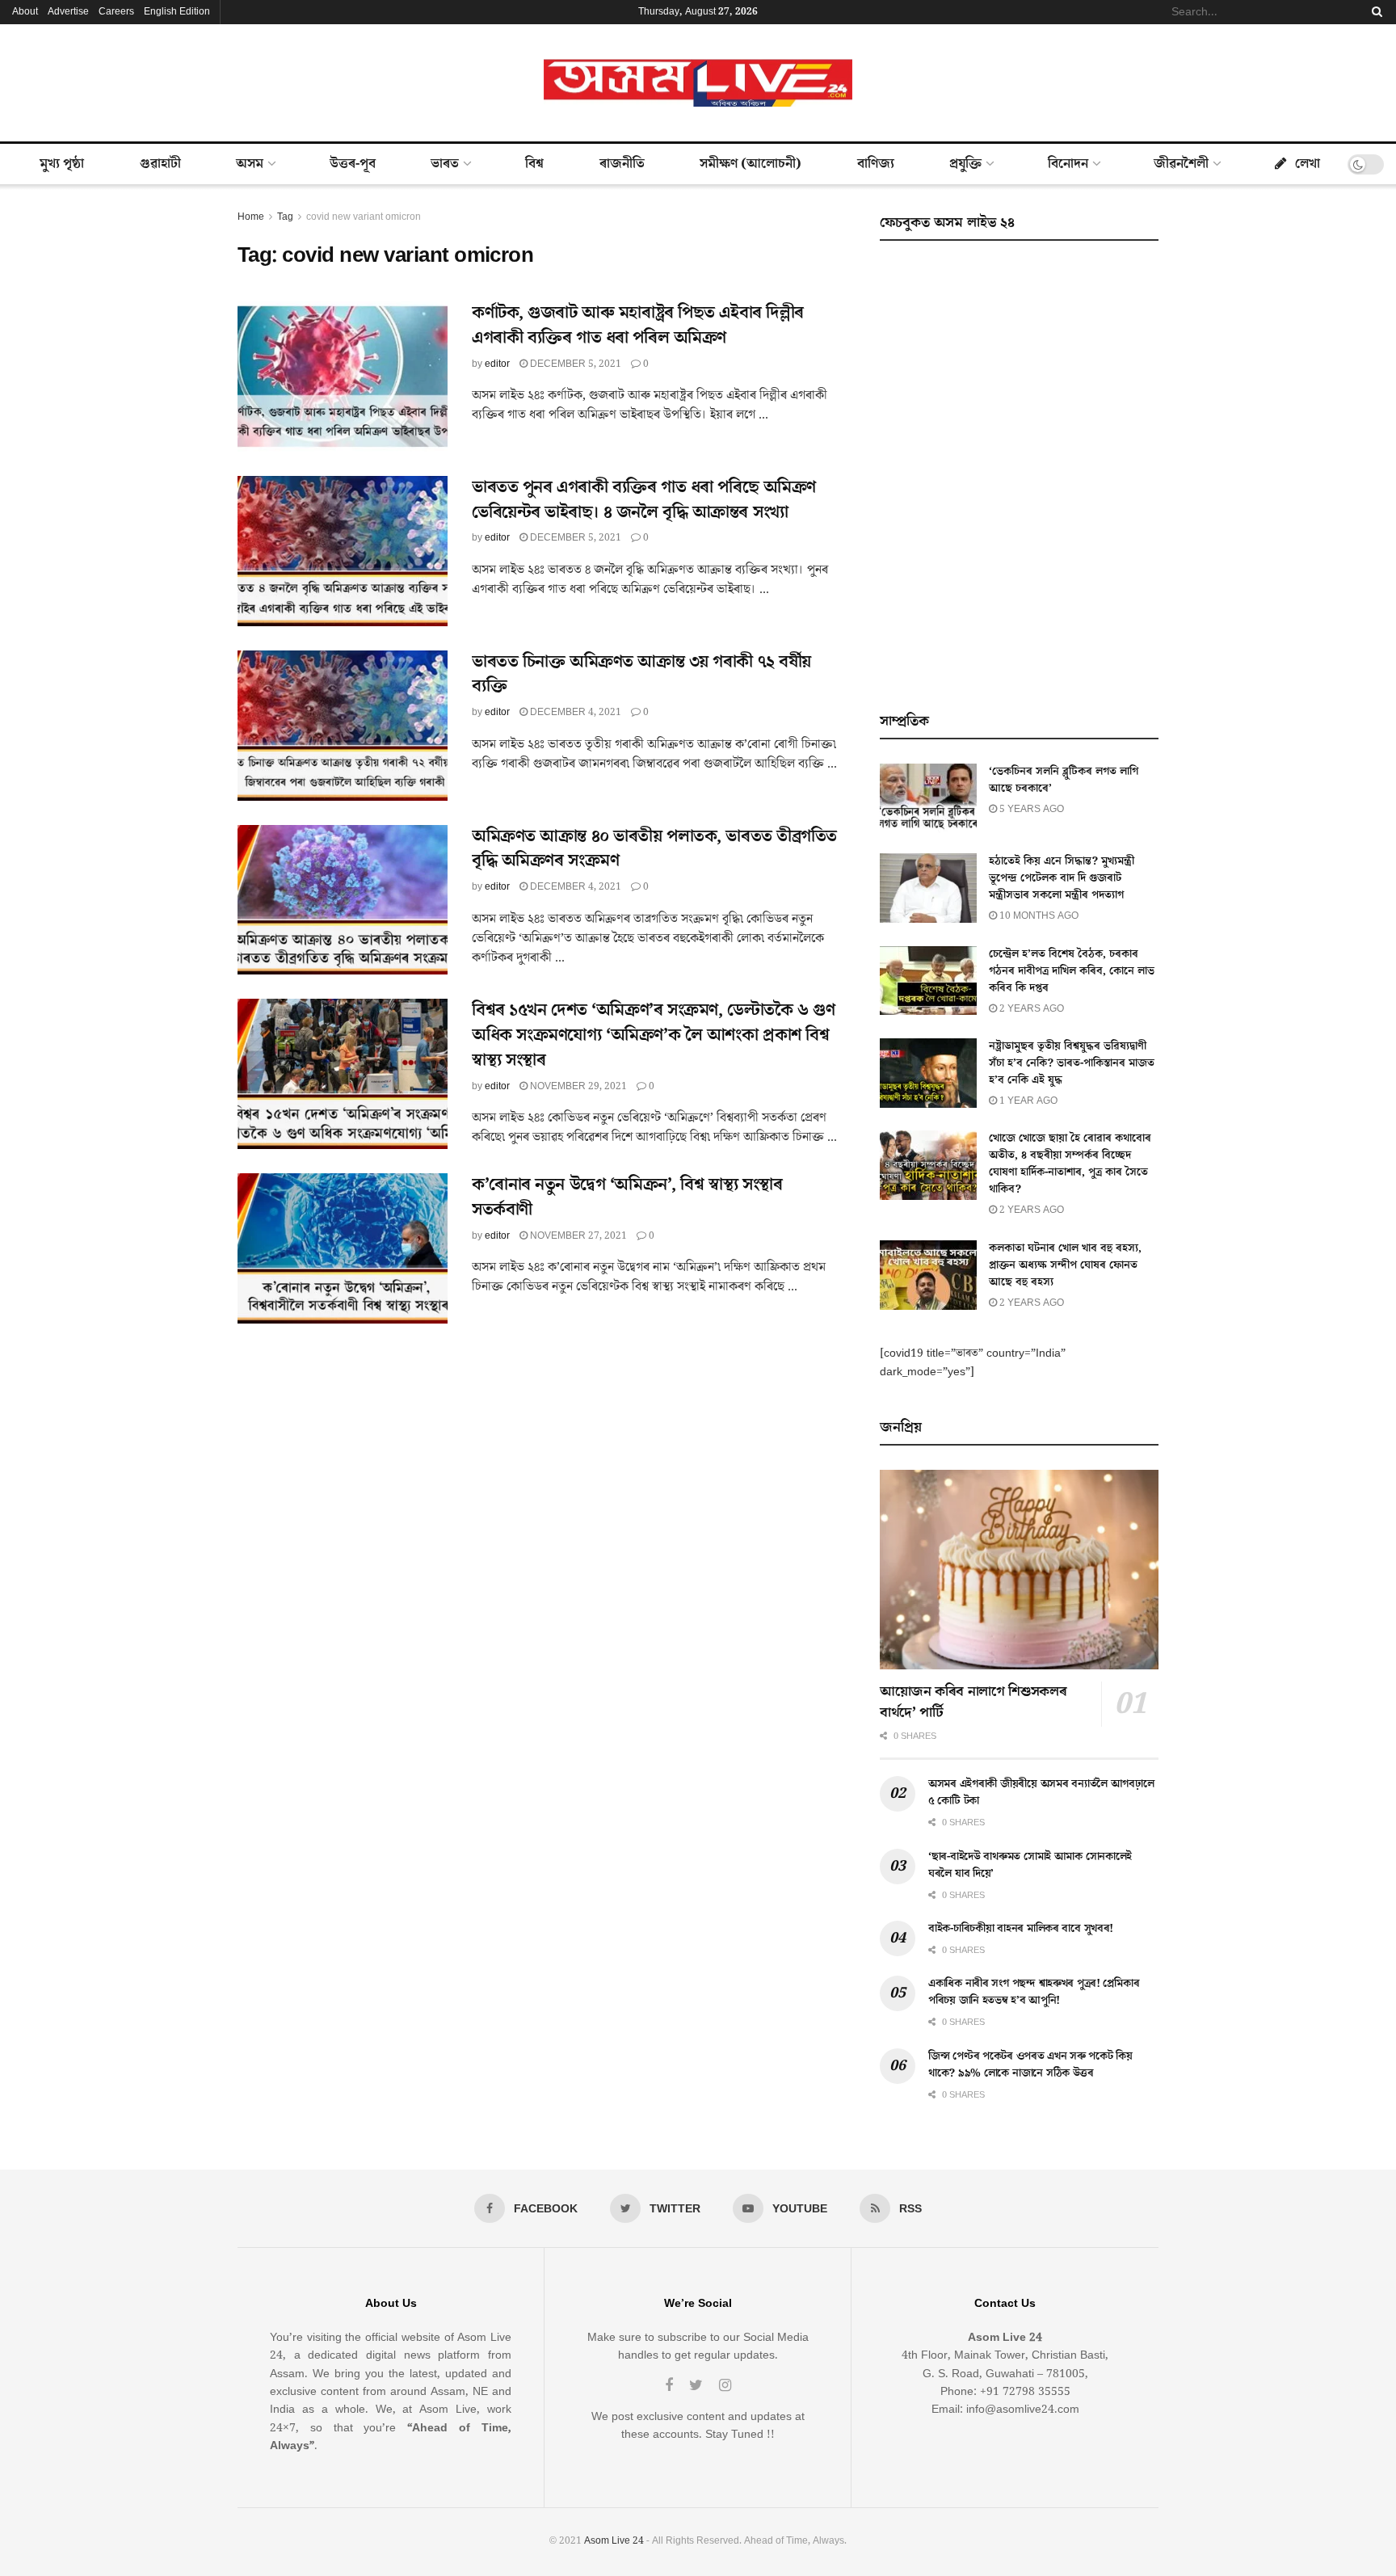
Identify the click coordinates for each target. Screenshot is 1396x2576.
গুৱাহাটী (160, 164)
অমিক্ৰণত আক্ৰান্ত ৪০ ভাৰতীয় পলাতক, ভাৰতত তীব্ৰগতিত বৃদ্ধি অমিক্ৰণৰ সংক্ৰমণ (654, 849)
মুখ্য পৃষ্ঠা (62, 164)
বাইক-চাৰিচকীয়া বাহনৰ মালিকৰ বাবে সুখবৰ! (1021, 1929)
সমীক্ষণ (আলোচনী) (751, 164)
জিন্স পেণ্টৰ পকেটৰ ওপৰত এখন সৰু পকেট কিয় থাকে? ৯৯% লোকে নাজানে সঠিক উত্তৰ (1030, 2065)
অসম (250, 164)
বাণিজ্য (876, 164)
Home (251, 217)
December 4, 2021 (574, 712)
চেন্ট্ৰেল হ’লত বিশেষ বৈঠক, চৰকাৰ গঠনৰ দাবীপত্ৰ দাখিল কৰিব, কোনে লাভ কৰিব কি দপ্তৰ (1072, 971)
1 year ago (1027, 1101)
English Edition (177, 12)
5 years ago (1030, 809)
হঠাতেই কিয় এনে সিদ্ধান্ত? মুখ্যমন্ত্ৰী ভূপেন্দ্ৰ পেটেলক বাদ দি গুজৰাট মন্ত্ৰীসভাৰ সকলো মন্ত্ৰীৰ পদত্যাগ (1062, 878)
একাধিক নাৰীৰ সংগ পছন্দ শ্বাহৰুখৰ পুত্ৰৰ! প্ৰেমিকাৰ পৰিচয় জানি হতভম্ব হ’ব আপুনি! (1034, 1992)
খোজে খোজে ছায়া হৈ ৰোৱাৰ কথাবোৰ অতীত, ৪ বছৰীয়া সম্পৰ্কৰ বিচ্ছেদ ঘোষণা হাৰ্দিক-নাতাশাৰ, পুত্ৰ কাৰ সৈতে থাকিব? (1070, 1164)
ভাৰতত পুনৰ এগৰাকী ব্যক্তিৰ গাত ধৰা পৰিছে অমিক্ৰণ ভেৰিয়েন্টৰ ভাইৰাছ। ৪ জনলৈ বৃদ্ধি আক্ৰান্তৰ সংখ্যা (644, 500)
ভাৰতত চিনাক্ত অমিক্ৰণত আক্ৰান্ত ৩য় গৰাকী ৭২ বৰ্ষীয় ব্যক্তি (641, 675)
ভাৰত (445, 164)
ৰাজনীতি (622, 164)
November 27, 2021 (577, 1236)
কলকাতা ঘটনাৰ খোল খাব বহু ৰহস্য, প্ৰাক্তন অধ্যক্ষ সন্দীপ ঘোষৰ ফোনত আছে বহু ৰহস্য (1065, 1265)
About (25, 12)
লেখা (1308, 164)
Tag (285, 217)
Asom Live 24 (614, 2541)
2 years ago (1030, 1009)
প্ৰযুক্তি (965, 164)
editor (497, 364)
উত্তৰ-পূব (353, 164)
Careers (116, 12)
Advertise (68, 12)
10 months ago (1038, 916)
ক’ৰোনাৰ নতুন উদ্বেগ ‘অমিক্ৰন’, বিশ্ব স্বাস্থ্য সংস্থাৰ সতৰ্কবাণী (627, 1198)
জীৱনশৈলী (1181, 164)
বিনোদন (1068, 164)
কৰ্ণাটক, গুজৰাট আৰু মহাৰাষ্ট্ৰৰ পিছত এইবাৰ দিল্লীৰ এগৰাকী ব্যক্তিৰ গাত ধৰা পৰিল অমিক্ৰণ (638, 326)
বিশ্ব (534, 164)
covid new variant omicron (364, 217)
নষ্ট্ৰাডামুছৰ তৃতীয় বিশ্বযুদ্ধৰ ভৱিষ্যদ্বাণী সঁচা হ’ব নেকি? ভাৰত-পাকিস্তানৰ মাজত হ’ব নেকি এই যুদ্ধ (1072, 1063)
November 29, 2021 (577, 1086)
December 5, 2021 (574, 364)
